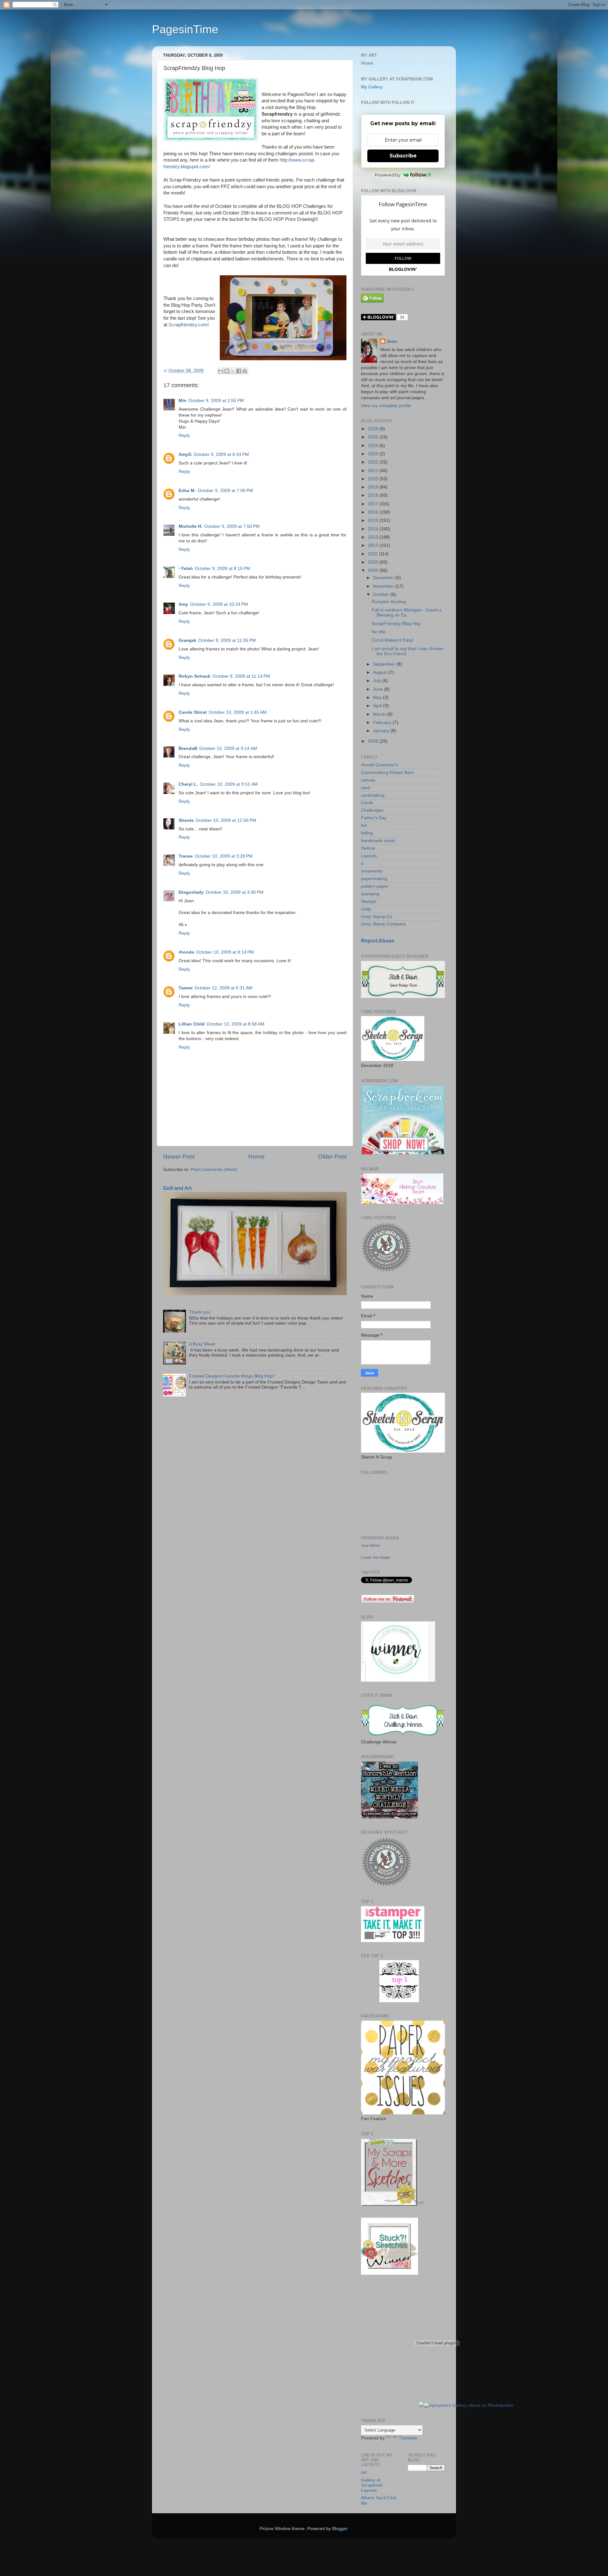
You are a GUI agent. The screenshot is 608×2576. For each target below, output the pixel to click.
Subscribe (403, 156)
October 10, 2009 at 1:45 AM (238, 712)
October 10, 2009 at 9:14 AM (228, 748)
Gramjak (187, 640)
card (365, 788)
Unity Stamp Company (383, 924)
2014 (374, 529)
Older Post (332, 1157)
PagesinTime (185, 29)
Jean (392, 341)
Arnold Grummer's (379, 765)
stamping (370, 894)
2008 (374, 741)
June (379, 689)
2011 (373, 554)
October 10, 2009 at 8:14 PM (225, 952)
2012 (374, 545)
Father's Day (374, 818)
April (378, 706)
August (381, 672)
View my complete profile (386, 406)
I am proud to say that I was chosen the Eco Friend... (408, 651)
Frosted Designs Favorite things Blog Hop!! (232, 1376)
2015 (374, 520)
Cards (367, 803)
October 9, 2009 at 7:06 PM (225, 491)
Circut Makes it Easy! (393, 640)
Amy (183, 604)
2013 (374, 537)
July (378, 681)
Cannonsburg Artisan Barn (387, 773)
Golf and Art (177, 1188)
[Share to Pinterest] (245, 371)
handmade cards (378, 841)
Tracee (186, 856)
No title (379, 632)
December (384, 578)
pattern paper (375, 886)
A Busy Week (202, 1344)
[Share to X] (233, 371)
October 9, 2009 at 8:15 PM (222, 569)
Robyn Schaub (195, 676)
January (382, 731)
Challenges (372, 810)
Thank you (200, 1312)
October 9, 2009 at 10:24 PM (219, 604)
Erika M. (187, 491)
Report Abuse (378, 941)
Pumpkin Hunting (389, 602)
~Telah (186, 569)
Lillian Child (192, 1024)
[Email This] (221, 371)
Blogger (340, 2529)
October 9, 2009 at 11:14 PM (241, 676)
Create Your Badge (376, 1557)
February (383, 722)
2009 (374, 570)
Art (364, 2473)
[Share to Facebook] (239, 371)
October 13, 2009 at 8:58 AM (235, 1024)
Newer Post (179, 1157)
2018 (374, 495)
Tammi (186, 988)
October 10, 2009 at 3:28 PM (224, 856)
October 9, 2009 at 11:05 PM (227, 640)
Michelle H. (190, 526)
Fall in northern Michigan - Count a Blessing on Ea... (407, 613)
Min (183, 401)
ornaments (372, 871)
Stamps (369, 901)
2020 (374, 479)
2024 (374, 446)
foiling (367, 833)
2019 (374, 487)
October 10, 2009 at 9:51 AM (229, 784)
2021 (374, 471)
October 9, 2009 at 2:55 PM (216, 401)
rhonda (186, 952)
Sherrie (186, 820)
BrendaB (188, 748)
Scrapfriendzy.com (188, 325)
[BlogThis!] (227, 371)
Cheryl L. (188, 784)
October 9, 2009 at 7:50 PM (232, 526)
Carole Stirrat (193, 712)
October (382, 594)
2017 (374, 504)
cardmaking (373, 795)
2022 (374, 462)
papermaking (374, 879)
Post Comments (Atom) (214, 1170)
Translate (408, 2438)
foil (364, 825)
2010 (374, 562)
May (378, 697)
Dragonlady (191, 892)
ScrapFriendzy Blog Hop (396, 624)
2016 (374, 512)
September (385, 664)
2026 (374, 429)
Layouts (369, 856)
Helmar (368, 848)
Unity (366, 909)
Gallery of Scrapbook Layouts (372, 2485)
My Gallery (372, 87)
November (384, 586)
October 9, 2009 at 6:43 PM (221, 454)
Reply (184, 435)
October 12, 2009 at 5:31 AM (223, 988)
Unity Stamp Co (377, 917)
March (380, 714)
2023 (374, 454)
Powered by (388, 175)
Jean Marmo (371, 1545)
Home (256, 1157)
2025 (374, 437)
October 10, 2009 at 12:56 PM (226, 820)
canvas (368, 780)
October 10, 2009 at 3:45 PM (234, 892)
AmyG (185, 454)
